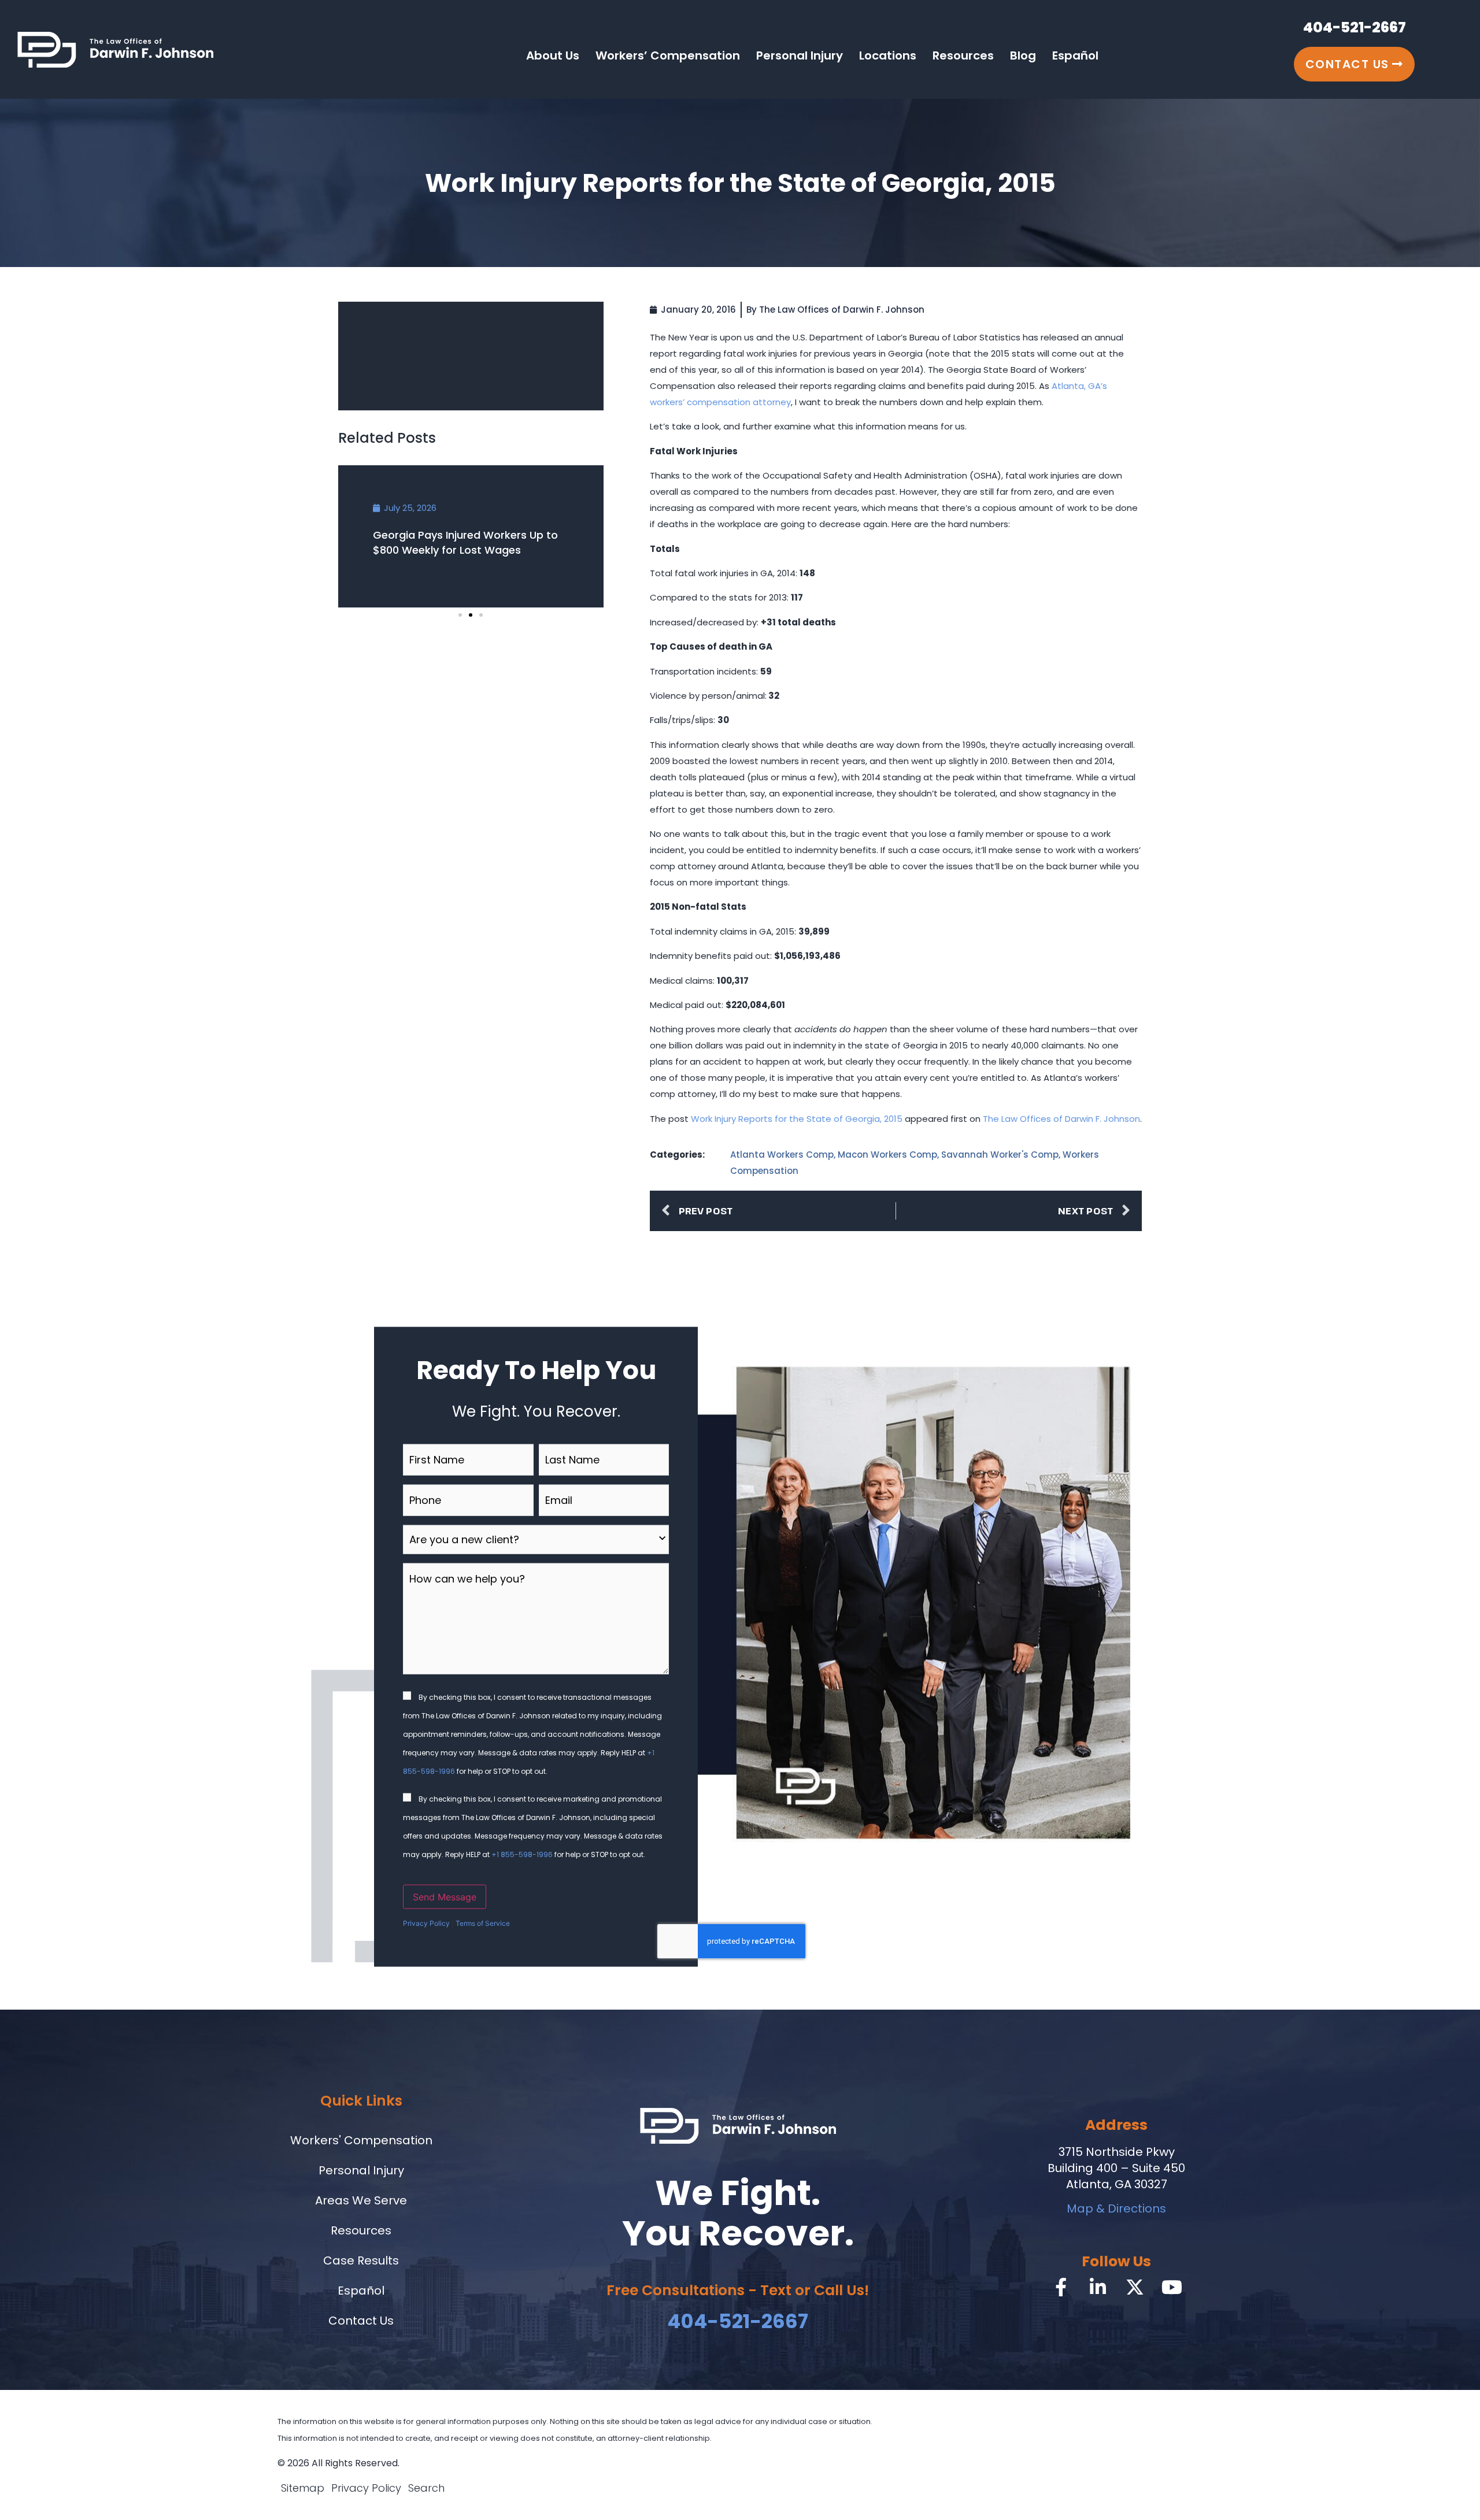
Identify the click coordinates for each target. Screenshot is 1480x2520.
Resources (963, 55)
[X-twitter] (1135, 2287)
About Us (553, 55)
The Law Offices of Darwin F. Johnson (1061, 1119)
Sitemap (303, 2488)
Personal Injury (800, 55)
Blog (1023, 55)
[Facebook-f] (1061, 2287)
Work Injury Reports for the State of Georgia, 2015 (797, 1119)
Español (1075, 55)
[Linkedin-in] (1098, 2287)
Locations (888, 55)
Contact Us (361, 2321)
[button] (460, 615)
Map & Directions (1116, 2208)
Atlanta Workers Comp (782, 1155)
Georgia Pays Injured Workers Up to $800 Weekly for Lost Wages (465, 542)
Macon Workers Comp (887, 1155)
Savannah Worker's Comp (1000, 1155)
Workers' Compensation (361, 2140)
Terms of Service (483, 1923)
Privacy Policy (426, 1923)
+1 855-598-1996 (522, 1854)
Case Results (361, 2260)
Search (426, 2488)
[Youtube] (1172, 2287)
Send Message (445, 1897)
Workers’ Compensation (668, 55)
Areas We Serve (361, 2200)
